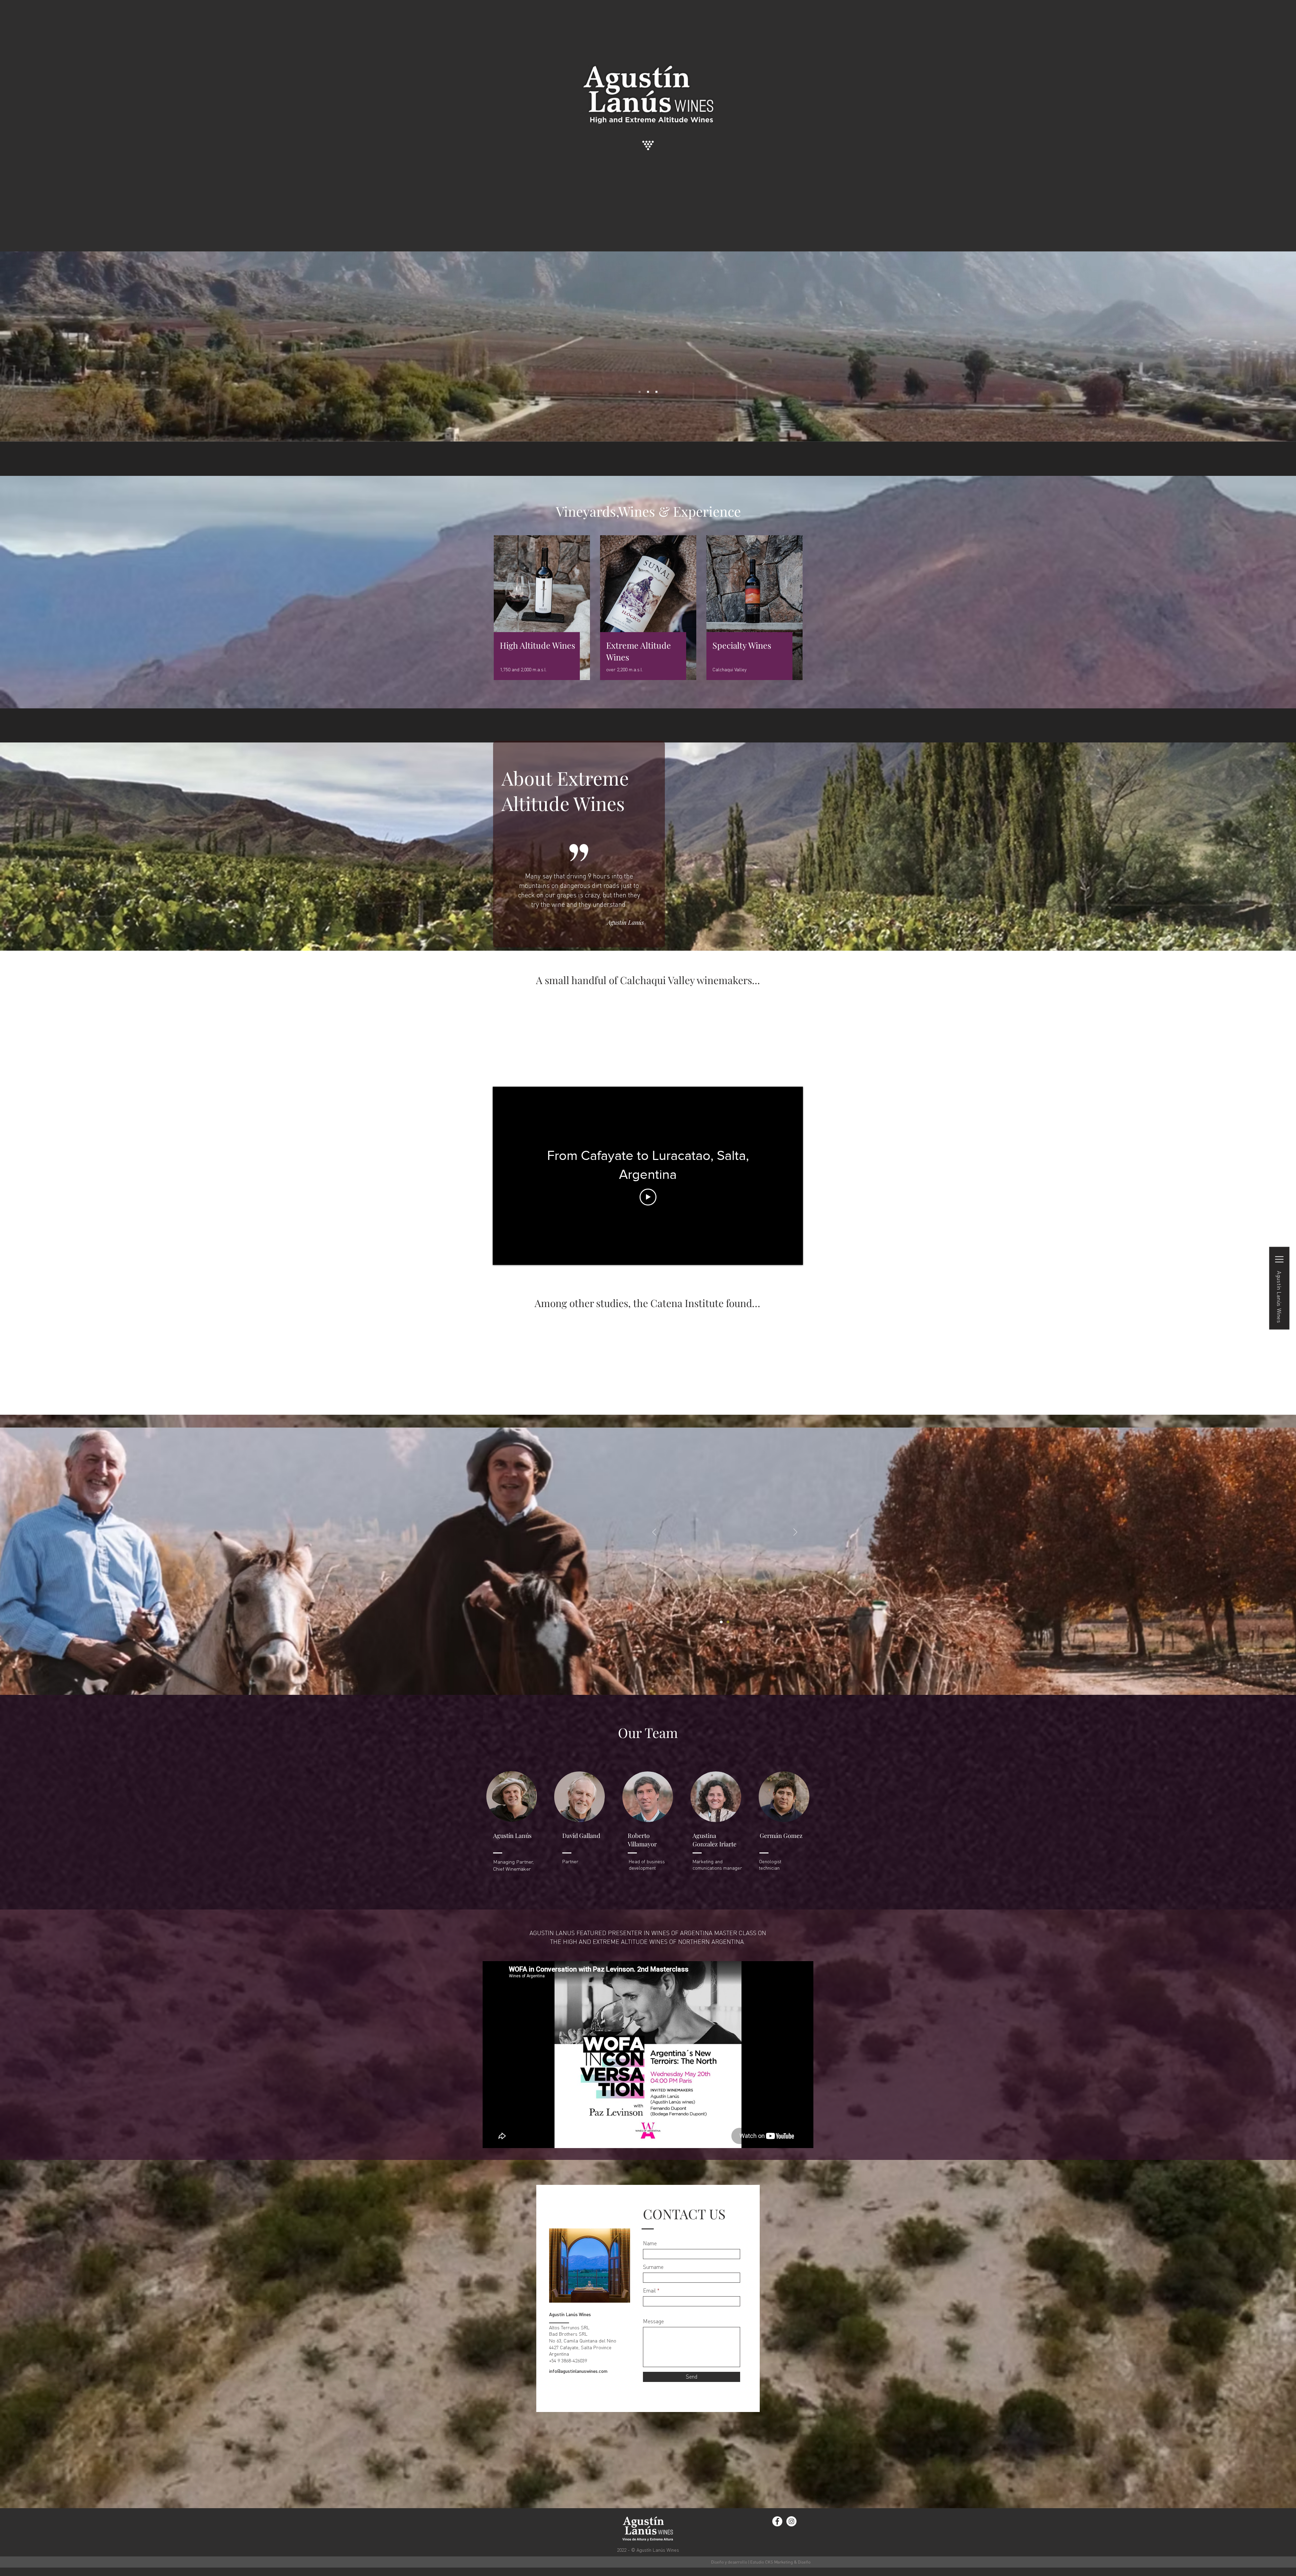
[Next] (795, 1533)
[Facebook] (777, 2521)
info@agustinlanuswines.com (578, 2371)
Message (653, 2321)
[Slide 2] (648, 392)
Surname (653, 2267)
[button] (1279, 1288)
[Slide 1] (640, 392)
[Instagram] (791, 2521)
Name (650, 2243)
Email (649, 2290)
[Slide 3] (656, 392)
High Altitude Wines (537, 645)
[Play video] (648, 1197)
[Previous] (654, 1533)
